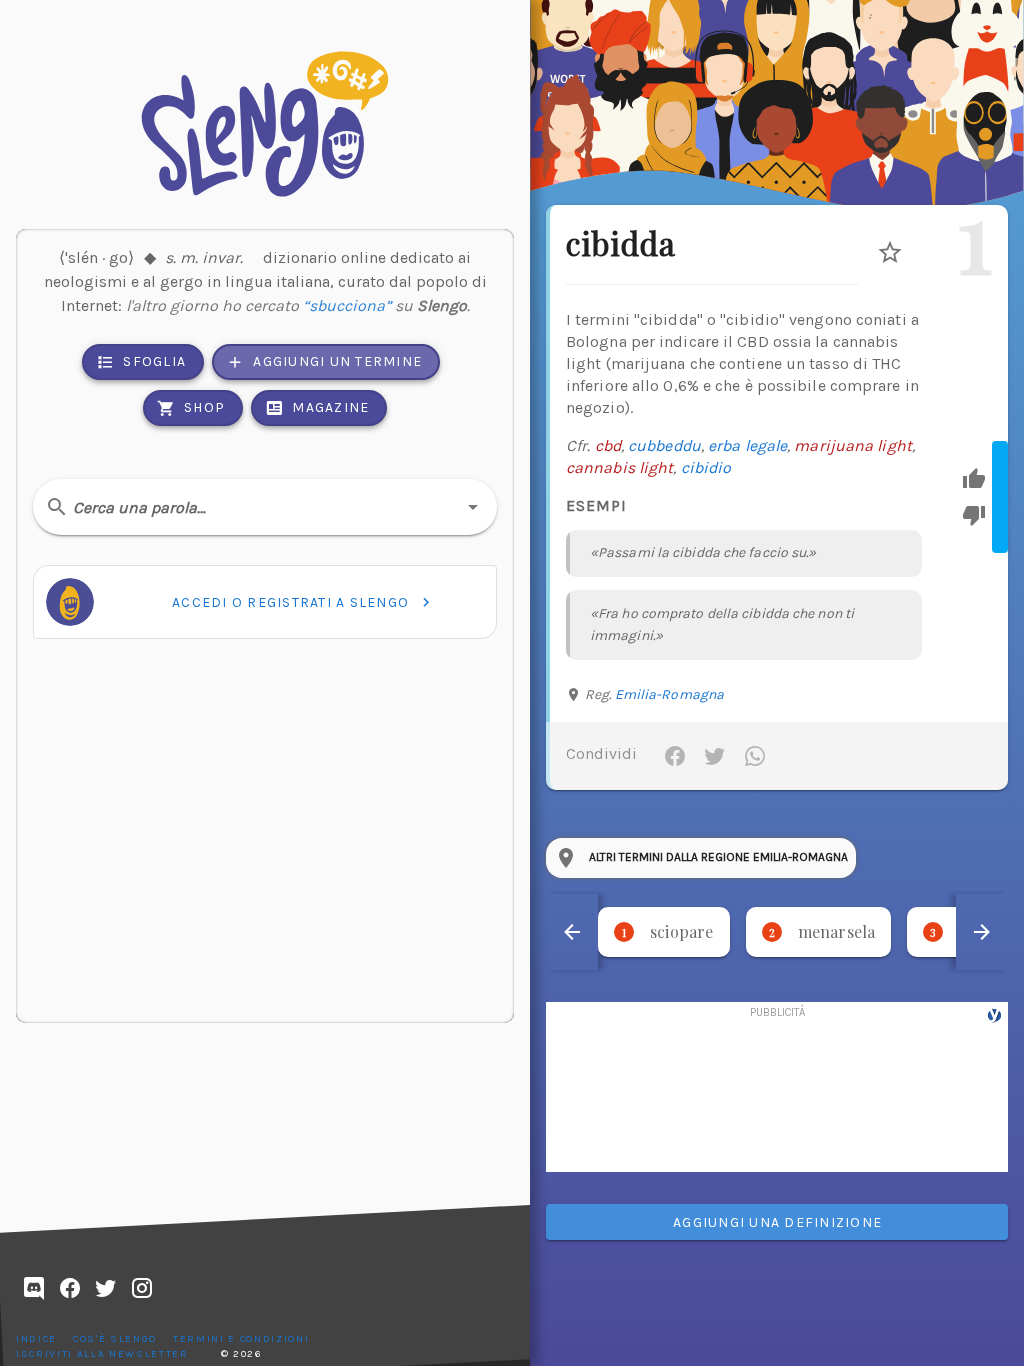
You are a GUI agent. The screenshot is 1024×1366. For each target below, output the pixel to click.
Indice (36, 1339)
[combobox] (265, 507)
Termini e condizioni (241, 1339)
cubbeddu (664, 445)
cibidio (706, 467)
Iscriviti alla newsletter (102, 1354)
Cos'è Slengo (115, 1339)
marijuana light (853, 445)
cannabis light (619, 467)
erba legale (747, 445)
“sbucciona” (347, 305)
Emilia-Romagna (669, 694)
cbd (608, 445)
